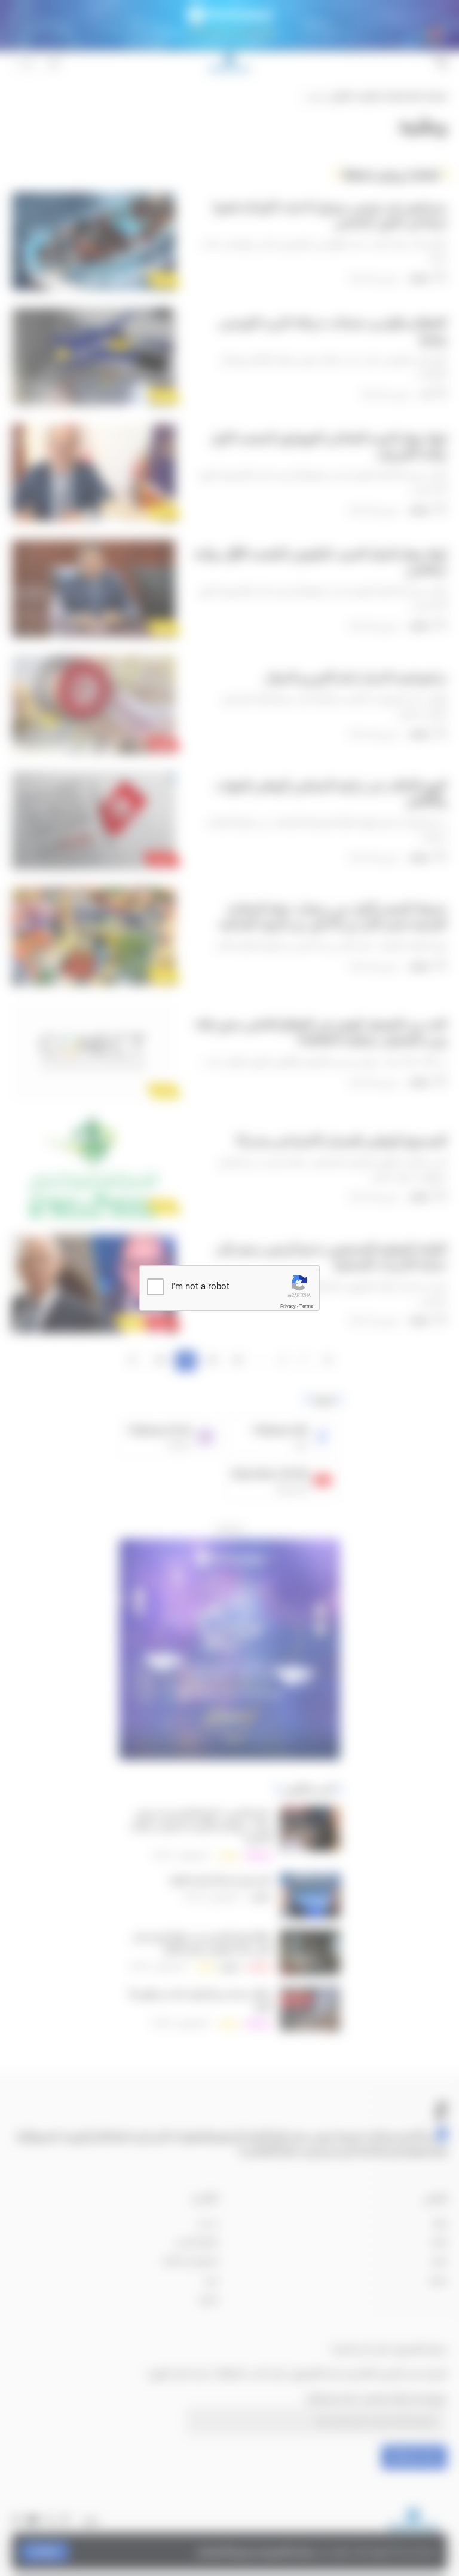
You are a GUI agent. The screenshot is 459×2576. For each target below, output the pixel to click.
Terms (306, 1306)
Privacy (288, 1306)
